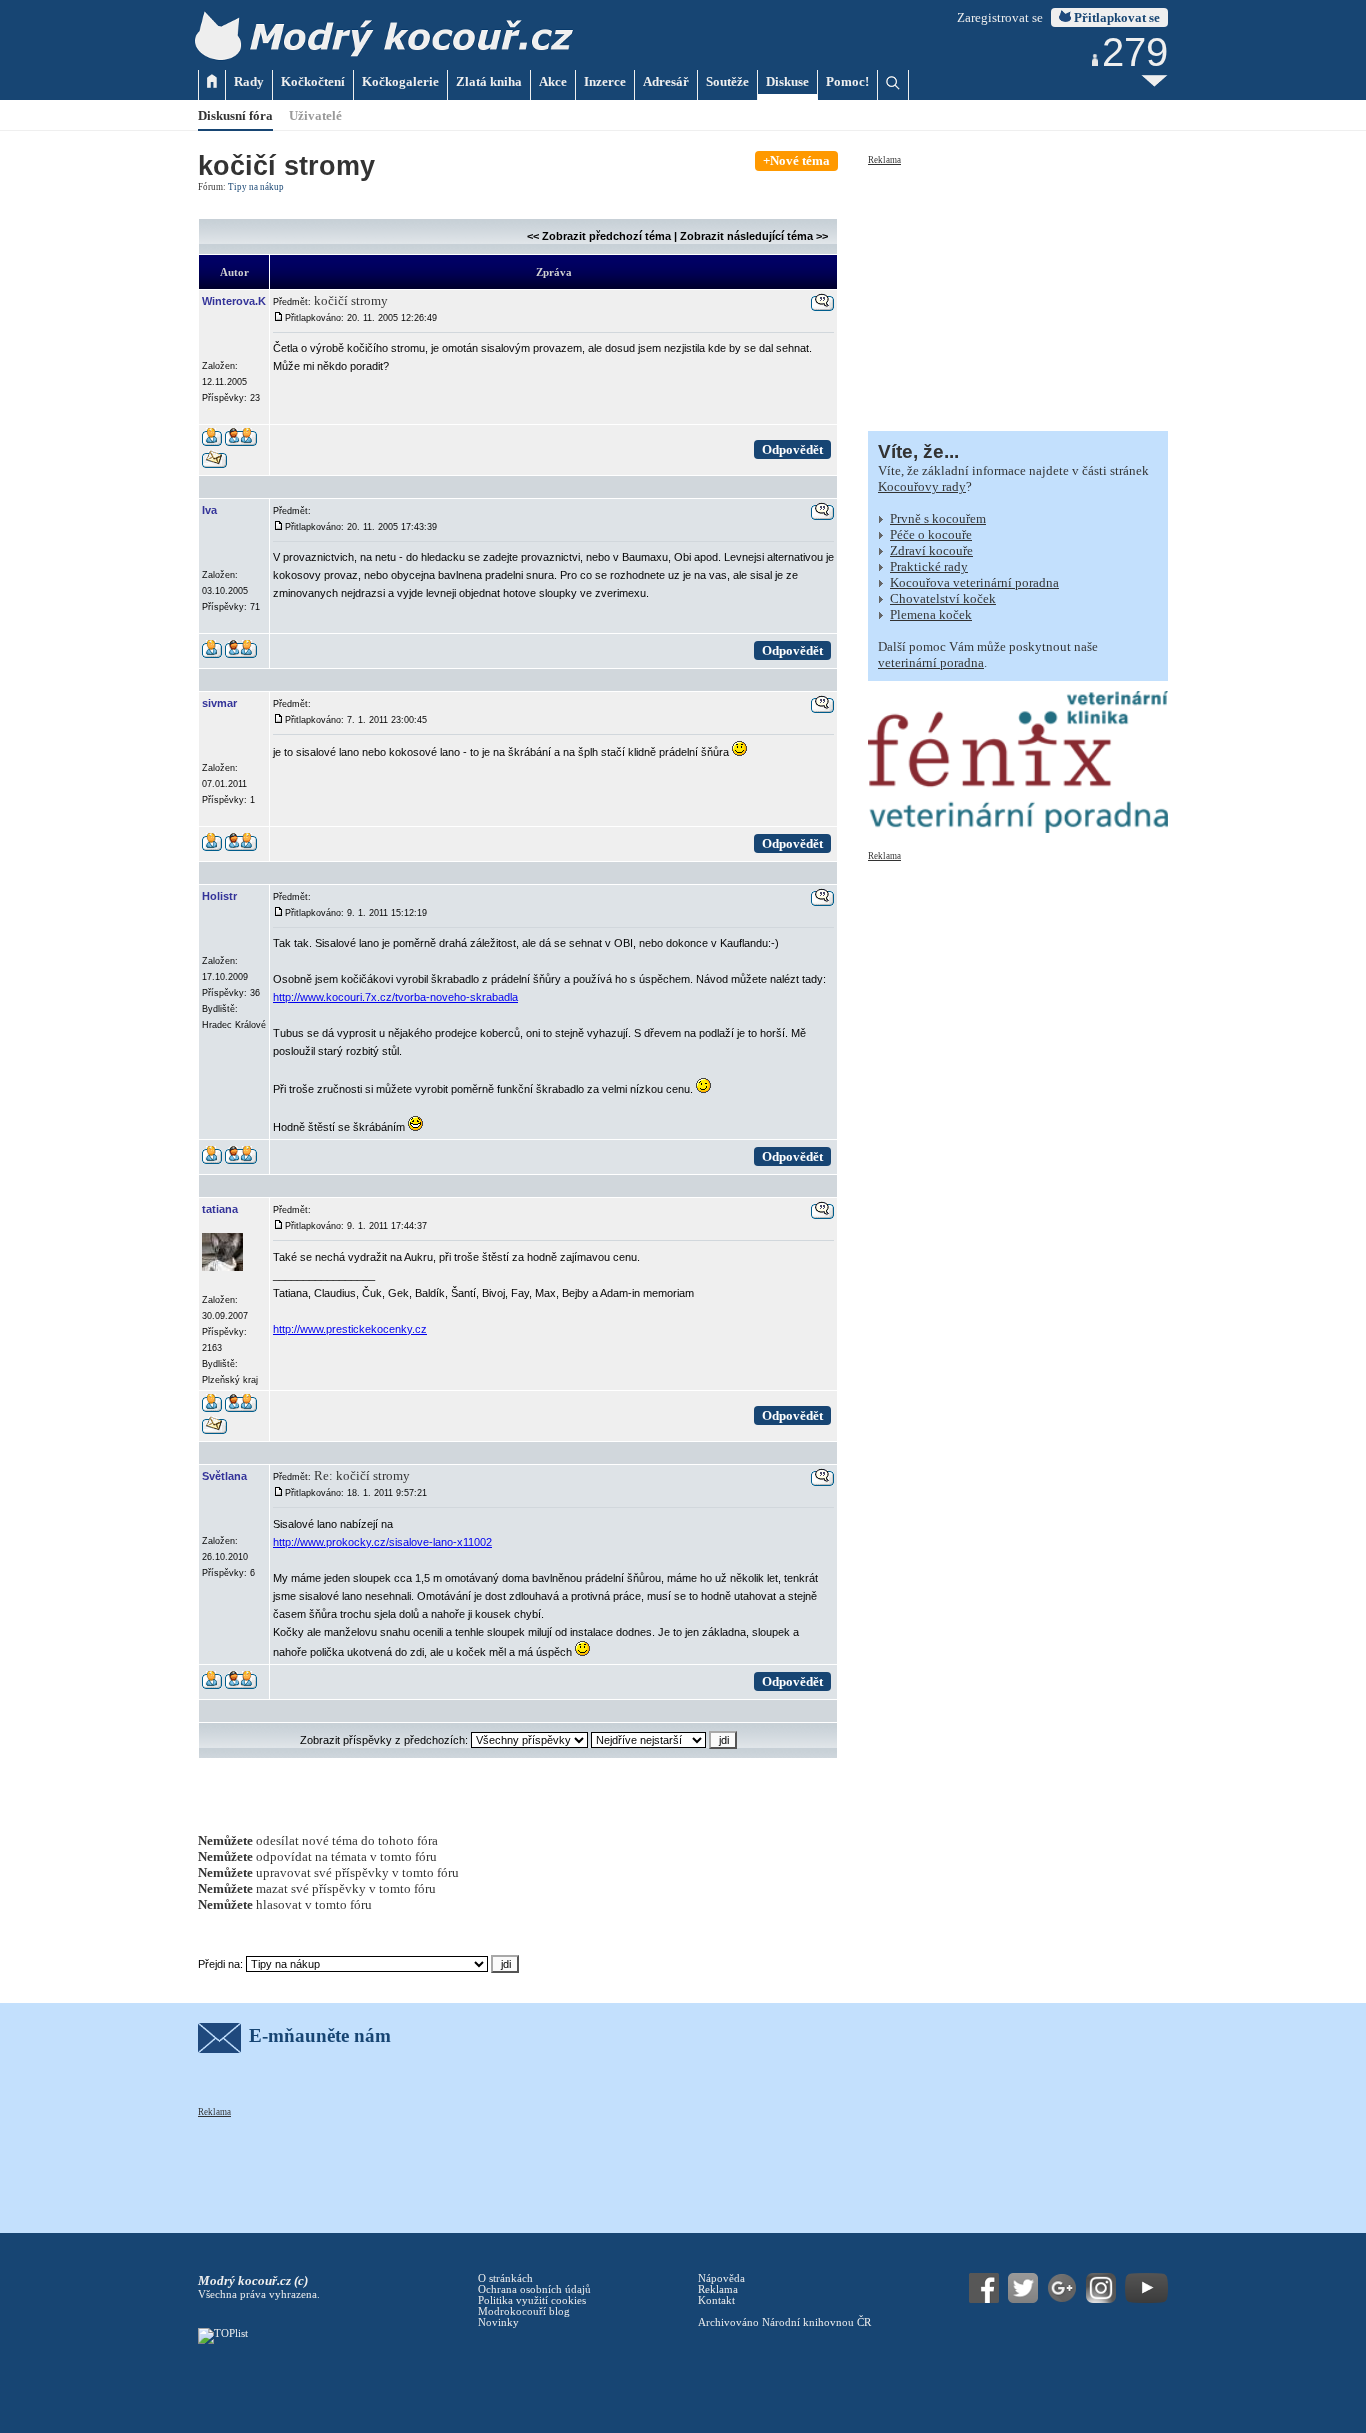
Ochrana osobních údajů (534, 2289)
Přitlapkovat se (1115, 17)
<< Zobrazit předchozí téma (599, 236)
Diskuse (787, 81)
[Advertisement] (1018, 292)
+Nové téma (796, 160)
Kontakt (716, 2300)
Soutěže (727, 81)
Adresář (666, 81)
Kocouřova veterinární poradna (974, 582)
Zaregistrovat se (1000, 17)
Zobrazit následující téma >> (754, 236)
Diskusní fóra (235, 115)
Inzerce (605, 81)
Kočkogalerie (400, 81)
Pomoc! (847, 81)
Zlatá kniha (489, 81)
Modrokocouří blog (524, 2311)
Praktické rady (929, 566)
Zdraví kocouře (931, 550)
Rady (249, 81)
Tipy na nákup (256, 187)
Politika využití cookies (532, 2300)
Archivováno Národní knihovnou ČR (784, 2322)
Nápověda (721, 2278)
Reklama (884, 160)
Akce (553, 81)
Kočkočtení (313, 81)
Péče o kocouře (931, 534)
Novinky (498, 2322)
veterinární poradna (931, 662)
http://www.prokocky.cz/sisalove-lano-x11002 (382, 1542)
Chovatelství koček (943, 598)
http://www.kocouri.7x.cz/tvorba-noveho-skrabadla (395, 997)
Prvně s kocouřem (938, 518)
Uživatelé (315, 115)
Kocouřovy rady (922, 486)
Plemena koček (931, 614)
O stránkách (505, 2278)
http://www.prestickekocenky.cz (350, 1329)
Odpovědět (792, 449)
